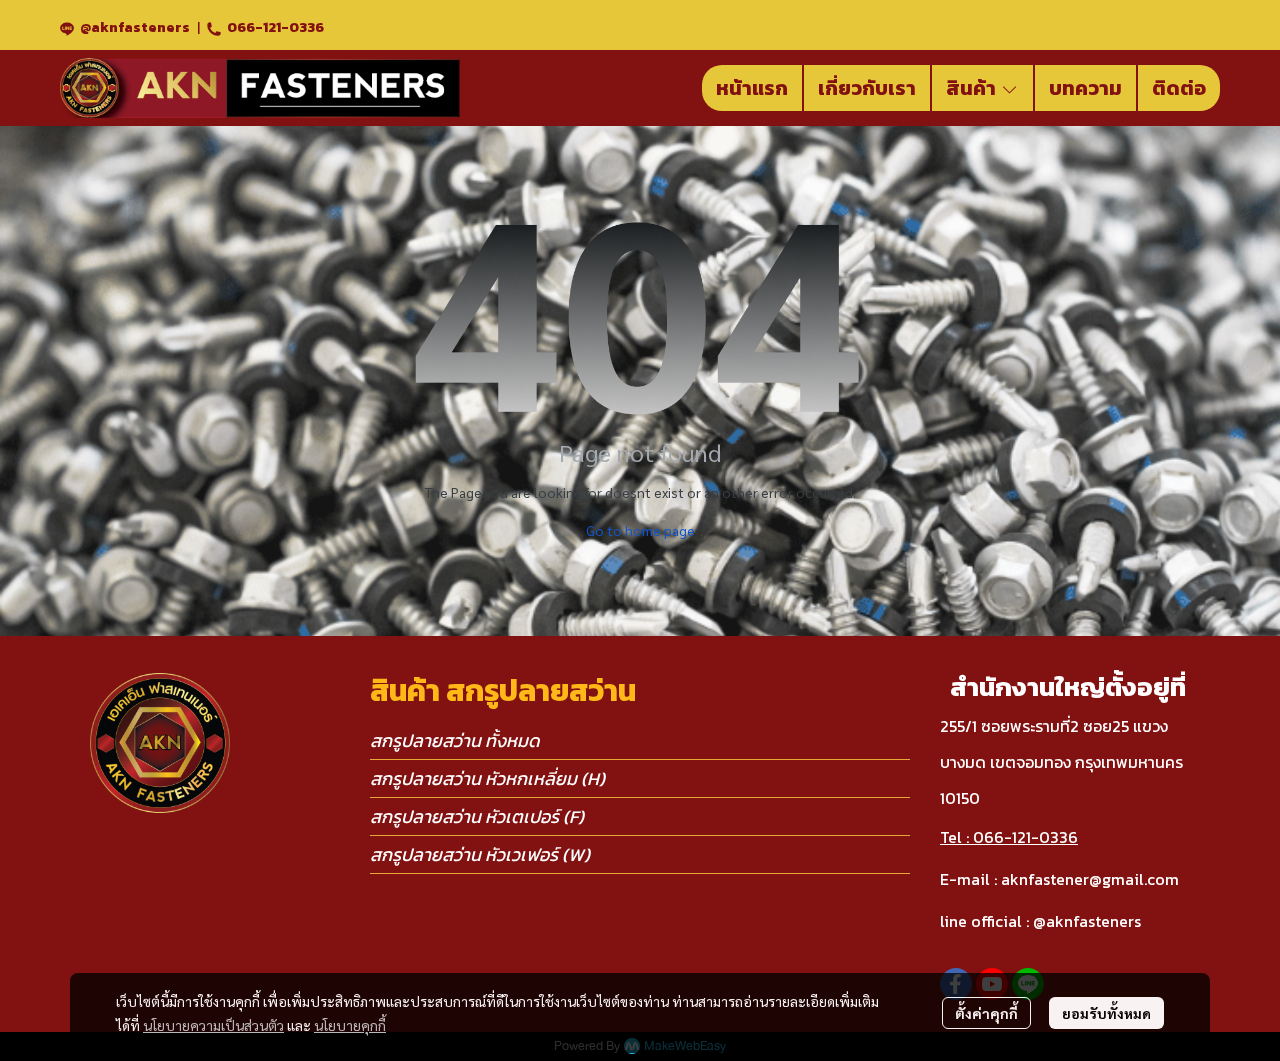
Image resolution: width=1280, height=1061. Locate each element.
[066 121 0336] (214, 27)
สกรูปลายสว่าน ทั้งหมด (455, 740)
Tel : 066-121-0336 (1009, 837)
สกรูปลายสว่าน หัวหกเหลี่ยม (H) (487, 778)
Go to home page (640, 530)
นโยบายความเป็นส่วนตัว (213, 1025)
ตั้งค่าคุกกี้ (986, 1013)
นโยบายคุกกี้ (350, 1025)
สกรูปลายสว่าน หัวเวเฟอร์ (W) (480, 854)
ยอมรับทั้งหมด (1106, 1013)
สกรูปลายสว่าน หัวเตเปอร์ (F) (477, 816)
